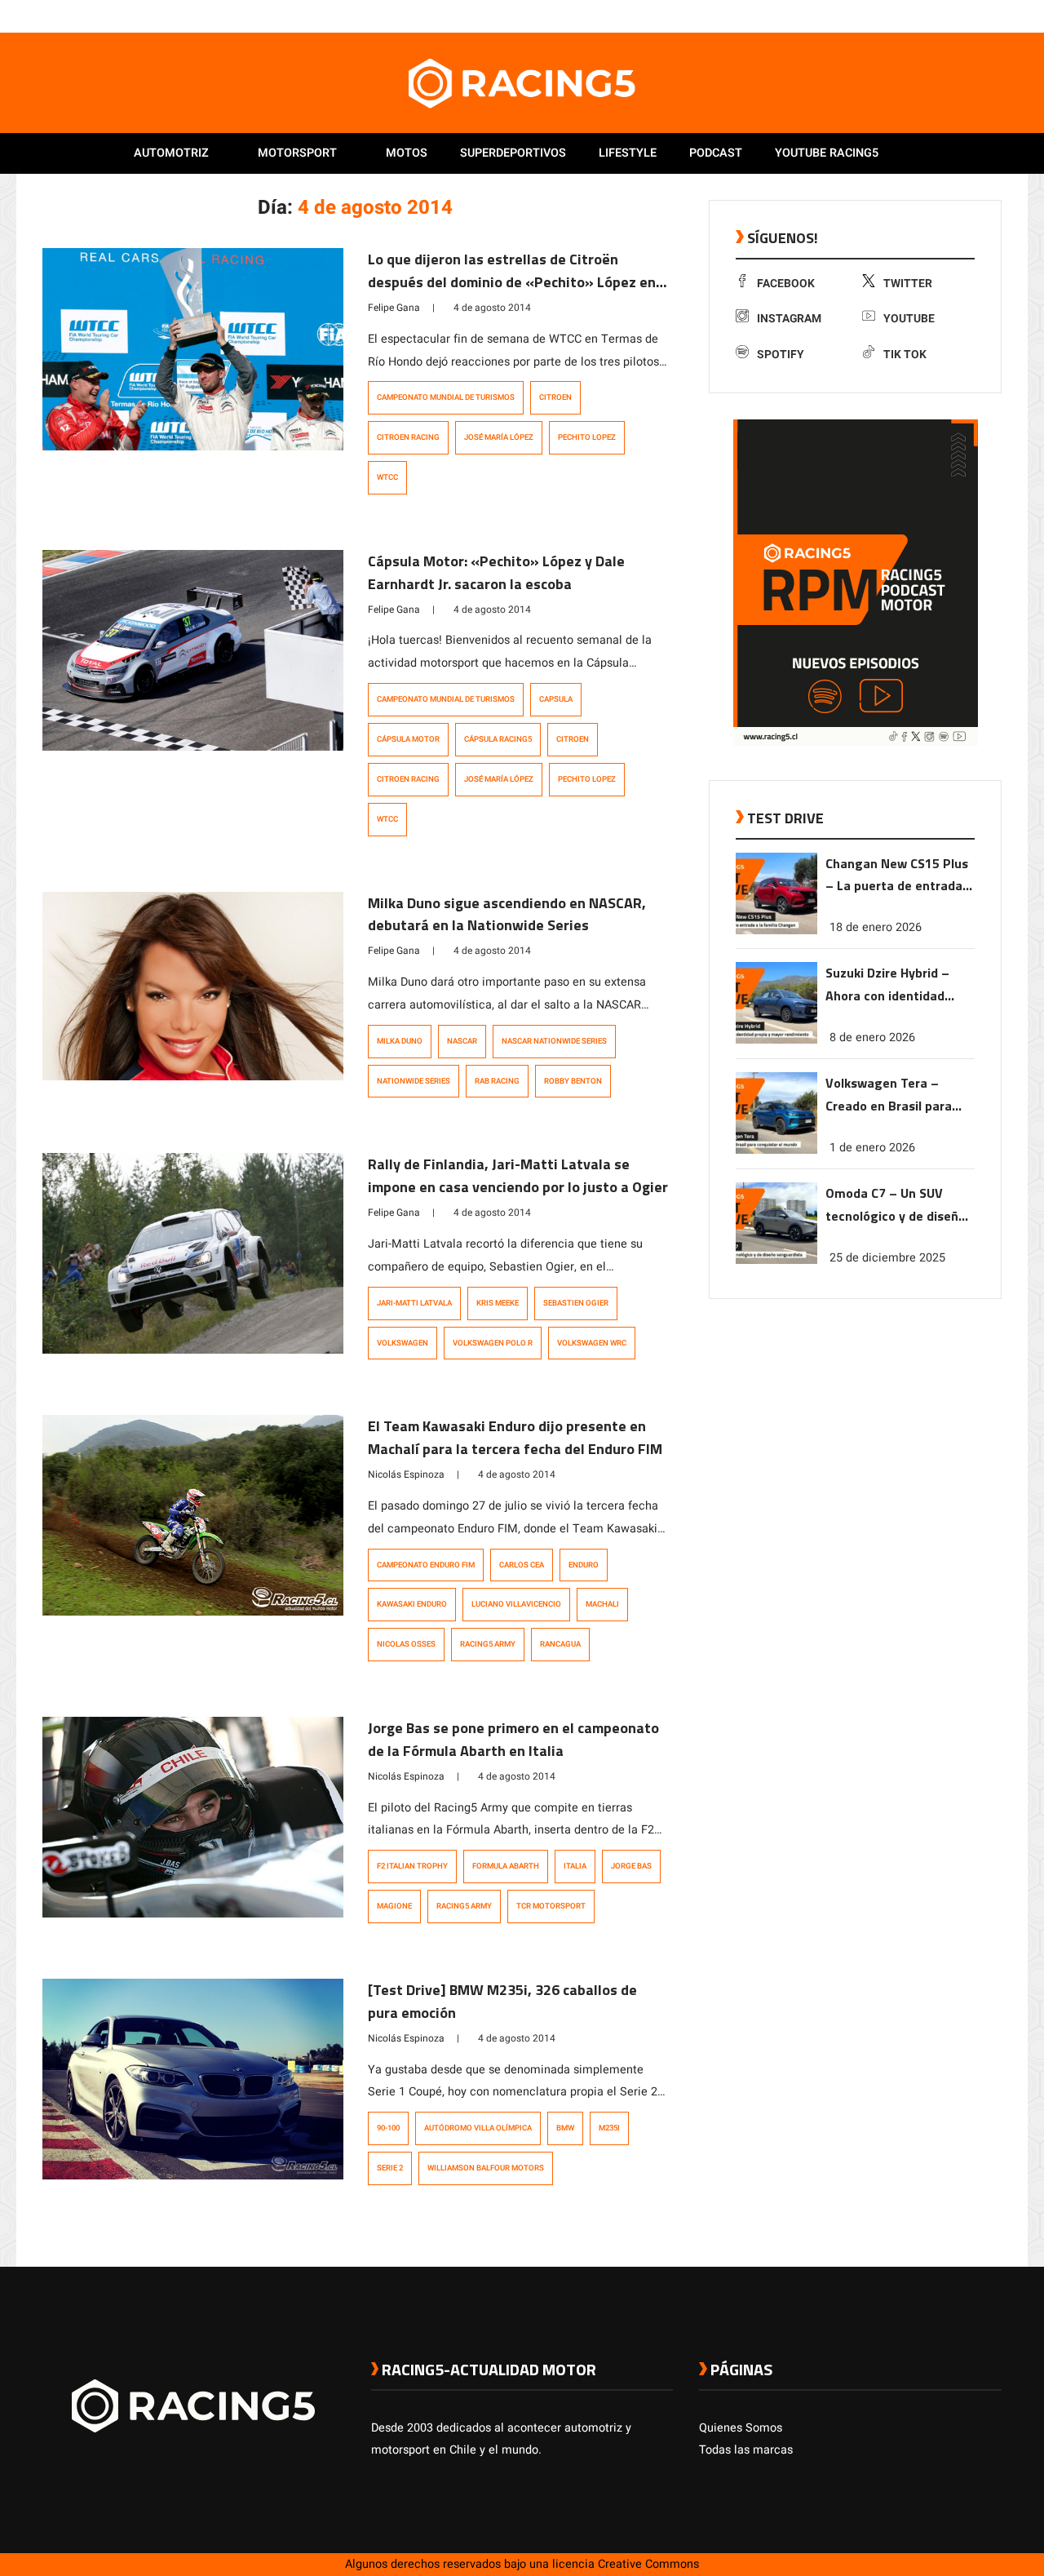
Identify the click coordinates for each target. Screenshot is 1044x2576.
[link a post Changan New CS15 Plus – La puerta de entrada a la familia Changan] (776, 931)
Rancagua (560, 1644)
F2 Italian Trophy (412, 1866)
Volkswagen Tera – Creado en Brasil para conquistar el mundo (889, 1095)
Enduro (584, 1565)
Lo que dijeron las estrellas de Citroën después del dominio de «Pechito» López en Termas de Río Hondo (512, 282)
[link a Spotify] (977, 16)
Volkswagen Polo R (493, 1343)
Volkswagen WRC (592, 1343)
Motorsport (297, 153)
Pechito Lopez (587, 437)
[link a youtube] (961, 16)
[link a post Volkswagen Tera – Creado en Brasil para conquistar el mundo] (776, 1150)
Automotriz (171, 153)
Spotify (781, 355)
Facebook (786, 284)
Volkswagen (403, 1343)
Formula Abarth (506, 1866)
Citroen (555, 397)
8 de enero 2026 (872, 1037)
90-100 (388, 2128)
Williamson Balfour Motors (486, 2168)
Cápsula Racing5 (498, 739)
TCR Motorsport (551, 1906)
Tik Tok (905, 355)
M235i (609, 2128)
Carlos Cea (522, 1565)
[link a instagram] (944, 16)
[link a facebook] (912, 16)
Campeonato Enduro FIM (426, 1565)
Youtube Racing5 (827, 153)
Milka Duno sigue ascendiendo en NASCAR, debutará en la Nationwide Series (507, 914)
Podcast (716, 153)
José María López (499, 437)
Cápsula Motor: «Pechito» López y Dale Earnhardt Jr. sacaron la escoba (496, 572)
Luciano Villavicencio (516, 1604)
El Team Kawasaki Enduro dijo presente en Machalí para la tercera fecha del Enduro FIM (515, 1437)
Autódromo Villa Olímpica (478, 2128)
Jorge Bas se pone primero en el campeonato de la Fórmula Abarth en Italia (513, 1739)
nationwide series (414, 1081)
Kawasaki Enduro (412, 1604)
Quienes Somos (741, 2428)
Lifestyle (628, 153)
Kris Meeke (498, 1303)
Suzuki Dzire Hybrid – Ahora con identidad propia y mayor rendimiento (887, 985)
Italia (575, 1866)
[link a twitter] (928, 16)
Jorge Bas (631, 1866)
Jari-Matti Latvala (414, 1303)
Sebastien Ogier (576, 1303)
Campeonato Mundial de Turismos (446, 397)
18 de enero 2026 (876, 927)
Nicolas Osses (406, 1644)
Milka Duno (400, 1041)
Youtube (909, 319)
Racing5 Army (488, 1644)
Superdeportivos (513, 153)
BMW (565, 2128)
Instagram (789, 319)
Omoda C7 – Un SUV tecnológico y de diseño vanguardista (896, 1206)
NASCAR (462, 1041)
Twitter (908, 284)
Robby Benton (573, 1081)
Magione (394, 1906)
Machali (602, 1604)
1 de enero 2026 (872, 1148)
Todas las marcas (746, 2450)
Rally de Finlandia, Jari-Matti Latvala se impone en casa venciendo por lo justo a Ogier (518, 1175)
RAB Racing (497, 1081)
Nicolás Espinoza (406, 1474)
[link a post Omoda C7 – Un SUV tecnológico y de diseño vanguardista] (776, 1260)
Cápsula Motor (408, 739)
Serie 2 (390, 2168)
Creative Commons (648, 2564)
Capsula (556, 699)
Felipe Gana (394, 308)
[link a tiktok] (993, 16)
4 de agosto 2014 (492, 308)
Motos (407, 153)
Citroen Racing (408, 437)
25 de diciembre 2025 (887, 1258)
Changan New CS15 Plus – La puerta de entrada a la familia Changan (899, 876)
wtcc (387, 477)
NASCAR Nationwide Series (554, 1041)
